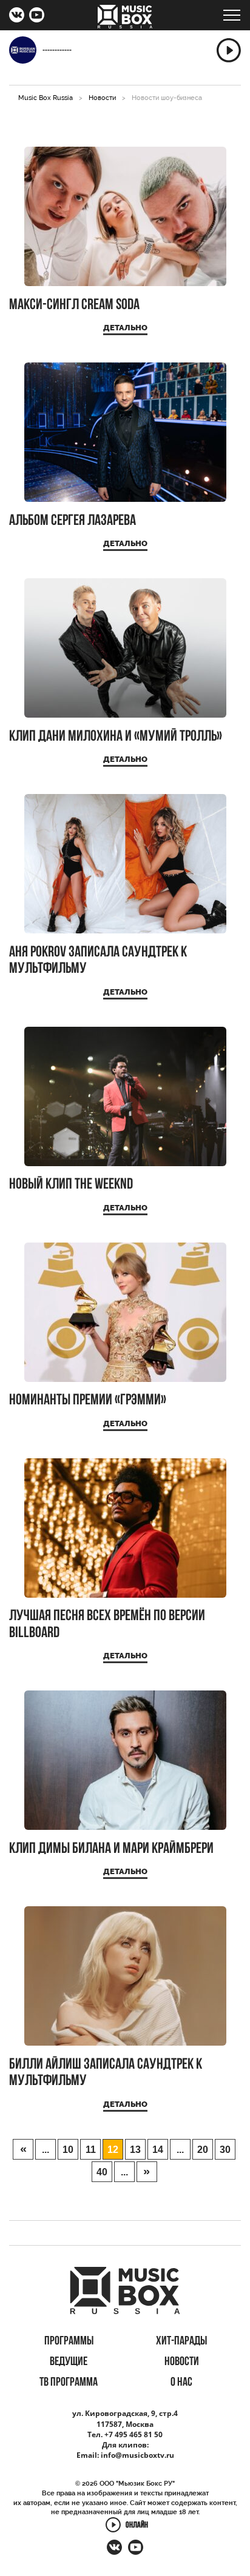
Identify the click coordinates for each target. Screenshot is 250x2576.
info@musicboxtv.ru (137, 2455)
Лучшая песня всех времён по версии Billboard (107, 1625)
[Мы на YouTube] (37, 16)
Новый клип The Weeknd (71, 1185)
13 (135, 2150)
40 (102, 2172)
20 (203, 2150)
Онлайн (137, 2526)
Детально (125, 328)
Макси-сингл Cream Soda (74, 305)
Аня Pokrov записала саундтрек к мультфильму (98, 961)
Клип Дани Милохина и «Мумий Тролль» (116, 737)
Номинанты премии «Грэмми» (88, 1400)
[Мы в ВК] (17, 16)
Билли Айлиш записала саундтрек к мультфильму (106, 2073)
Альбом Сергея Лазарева (73, 521)
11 (91, 2150)
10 (68, 2150)
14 (158, 2150)
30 (225, 2150)
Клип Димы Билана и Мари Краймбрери (111, 1849)
